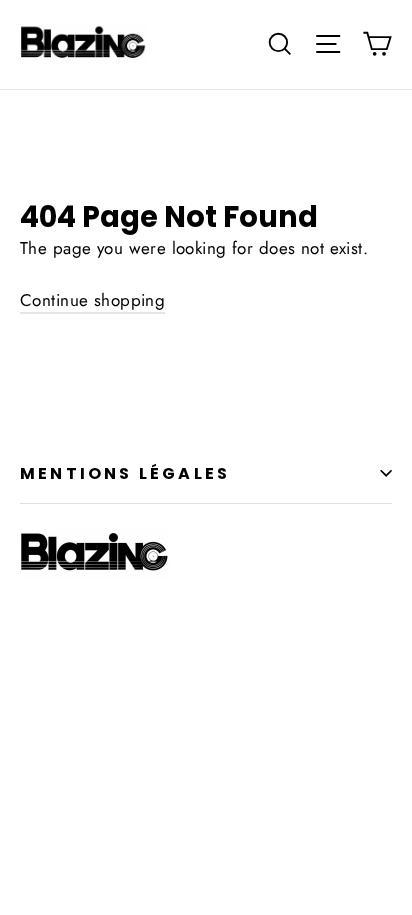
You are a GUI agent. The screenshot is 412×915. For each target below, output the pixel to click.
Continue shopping (92, 300)
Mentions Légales (125, 473)
